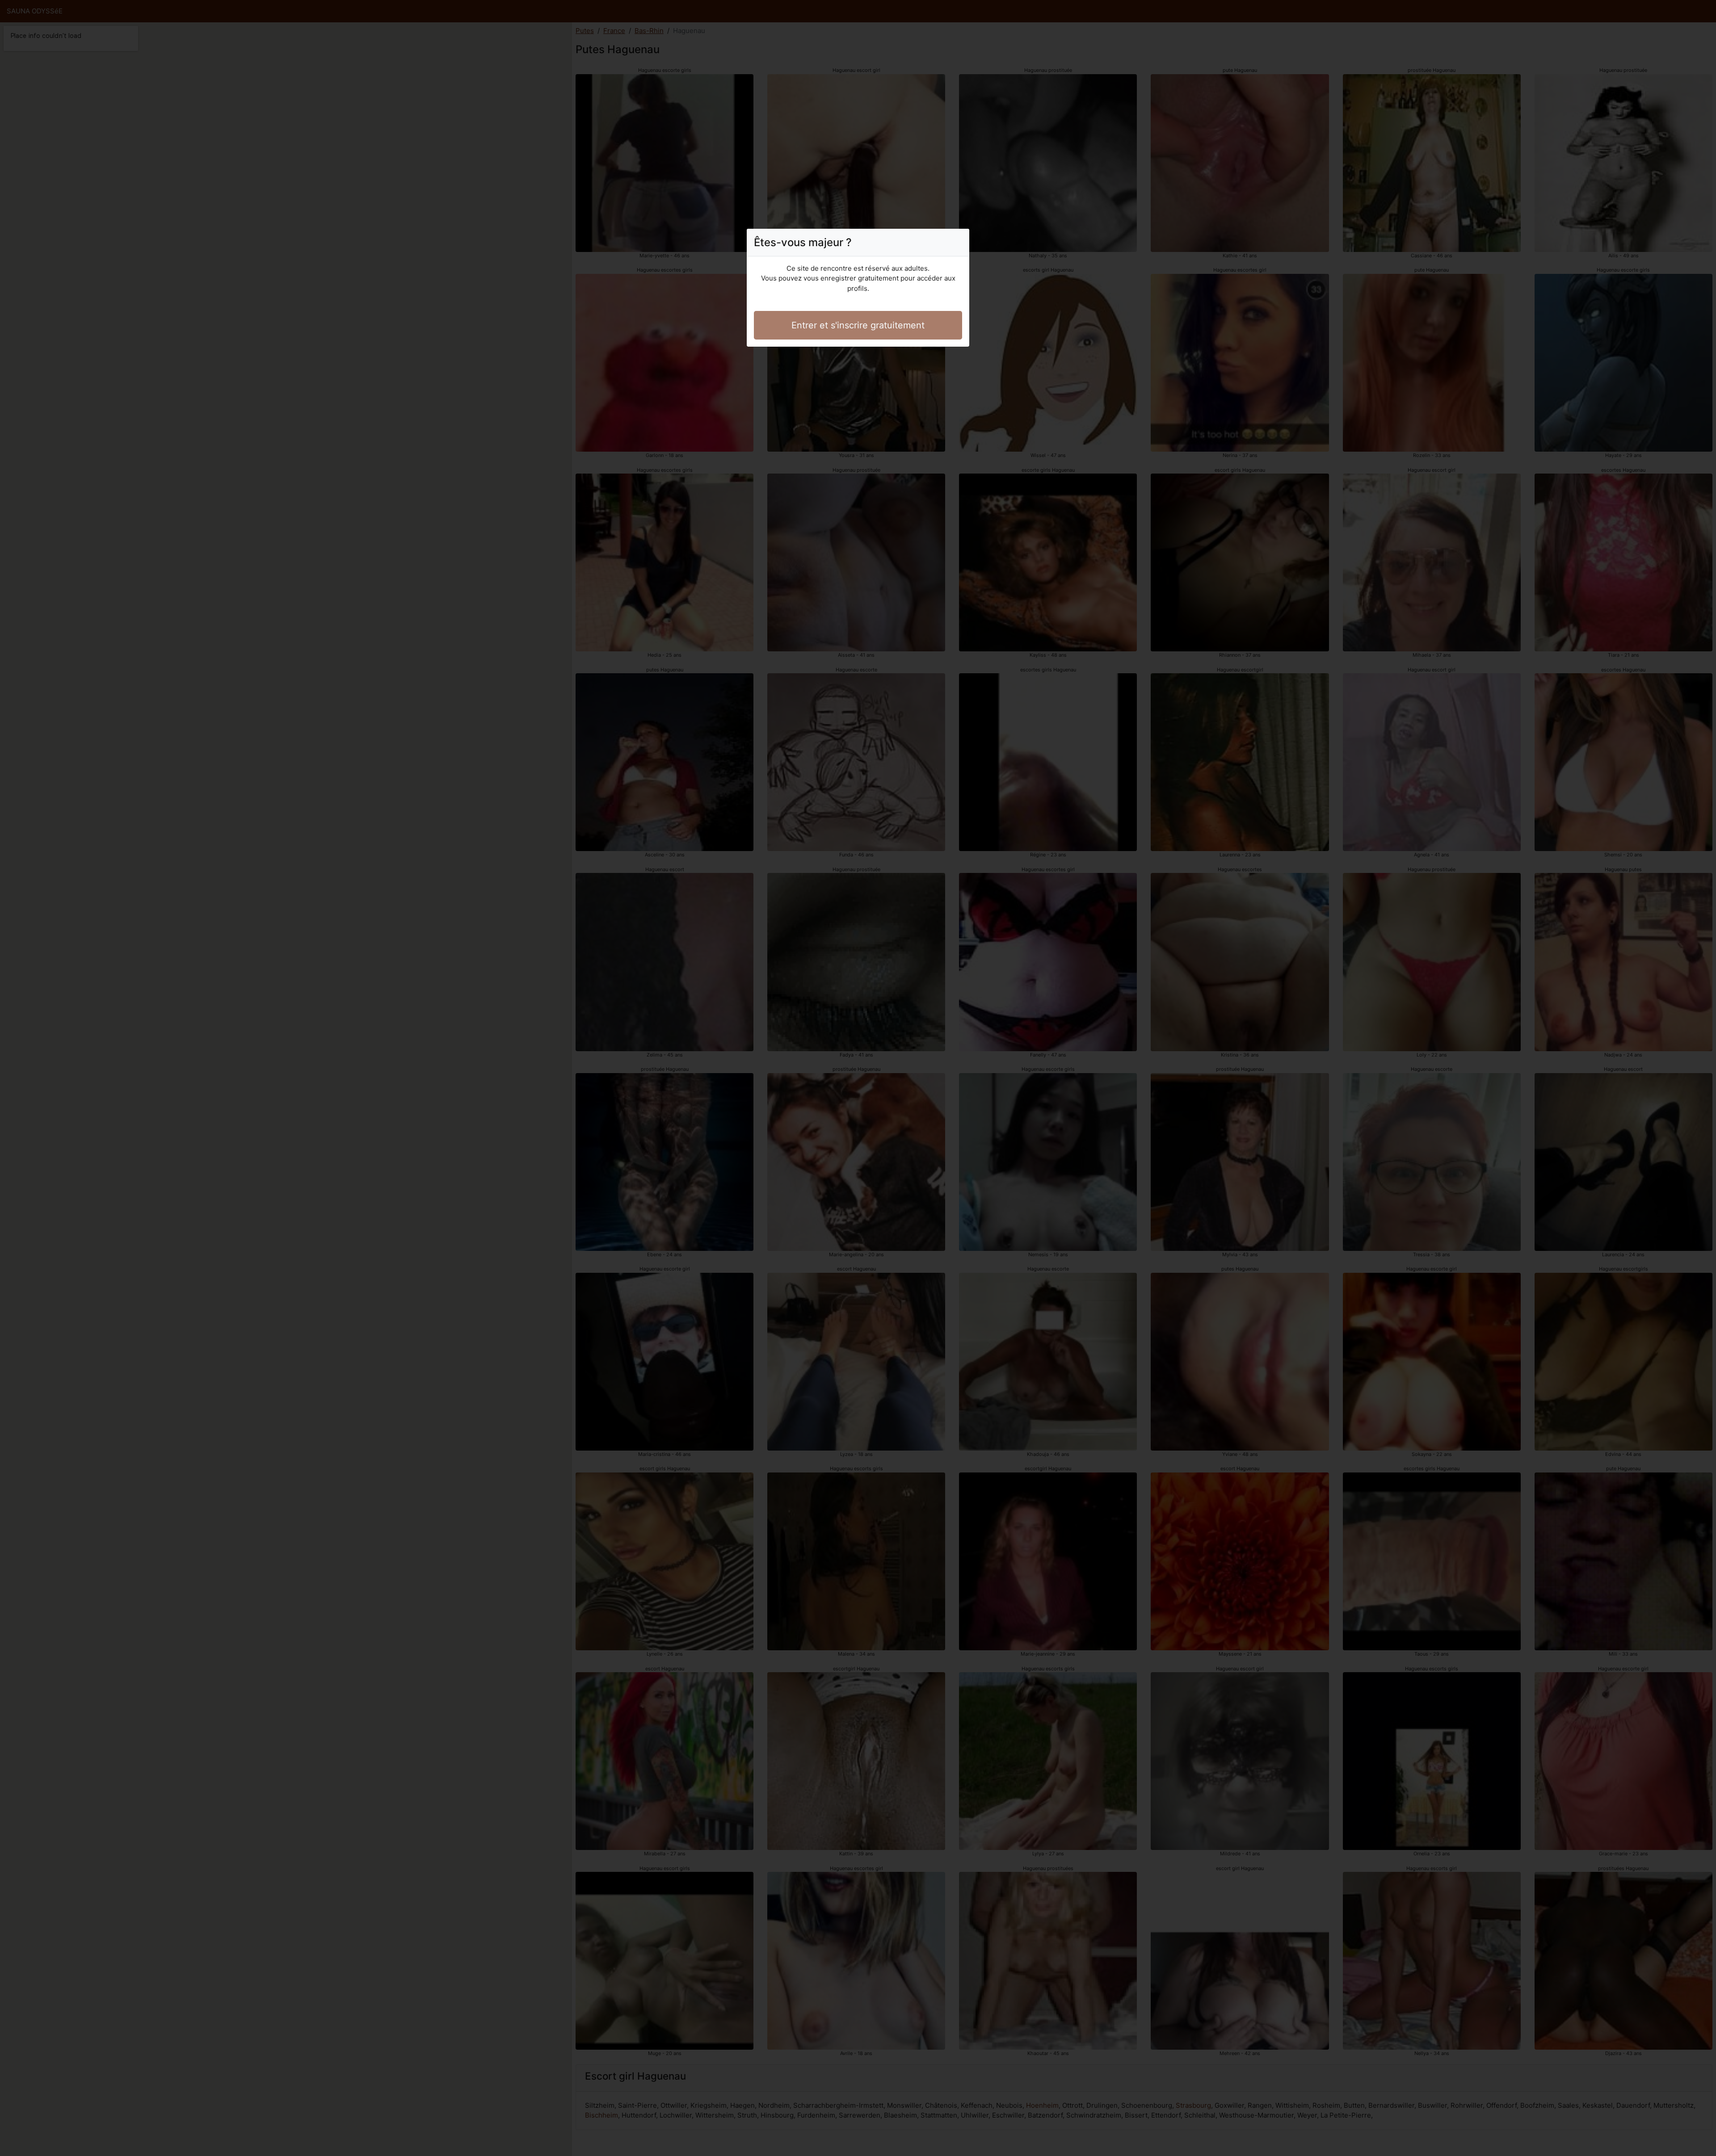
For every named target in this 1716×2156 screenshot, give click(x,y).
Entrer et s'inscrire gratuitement (858, 325)
